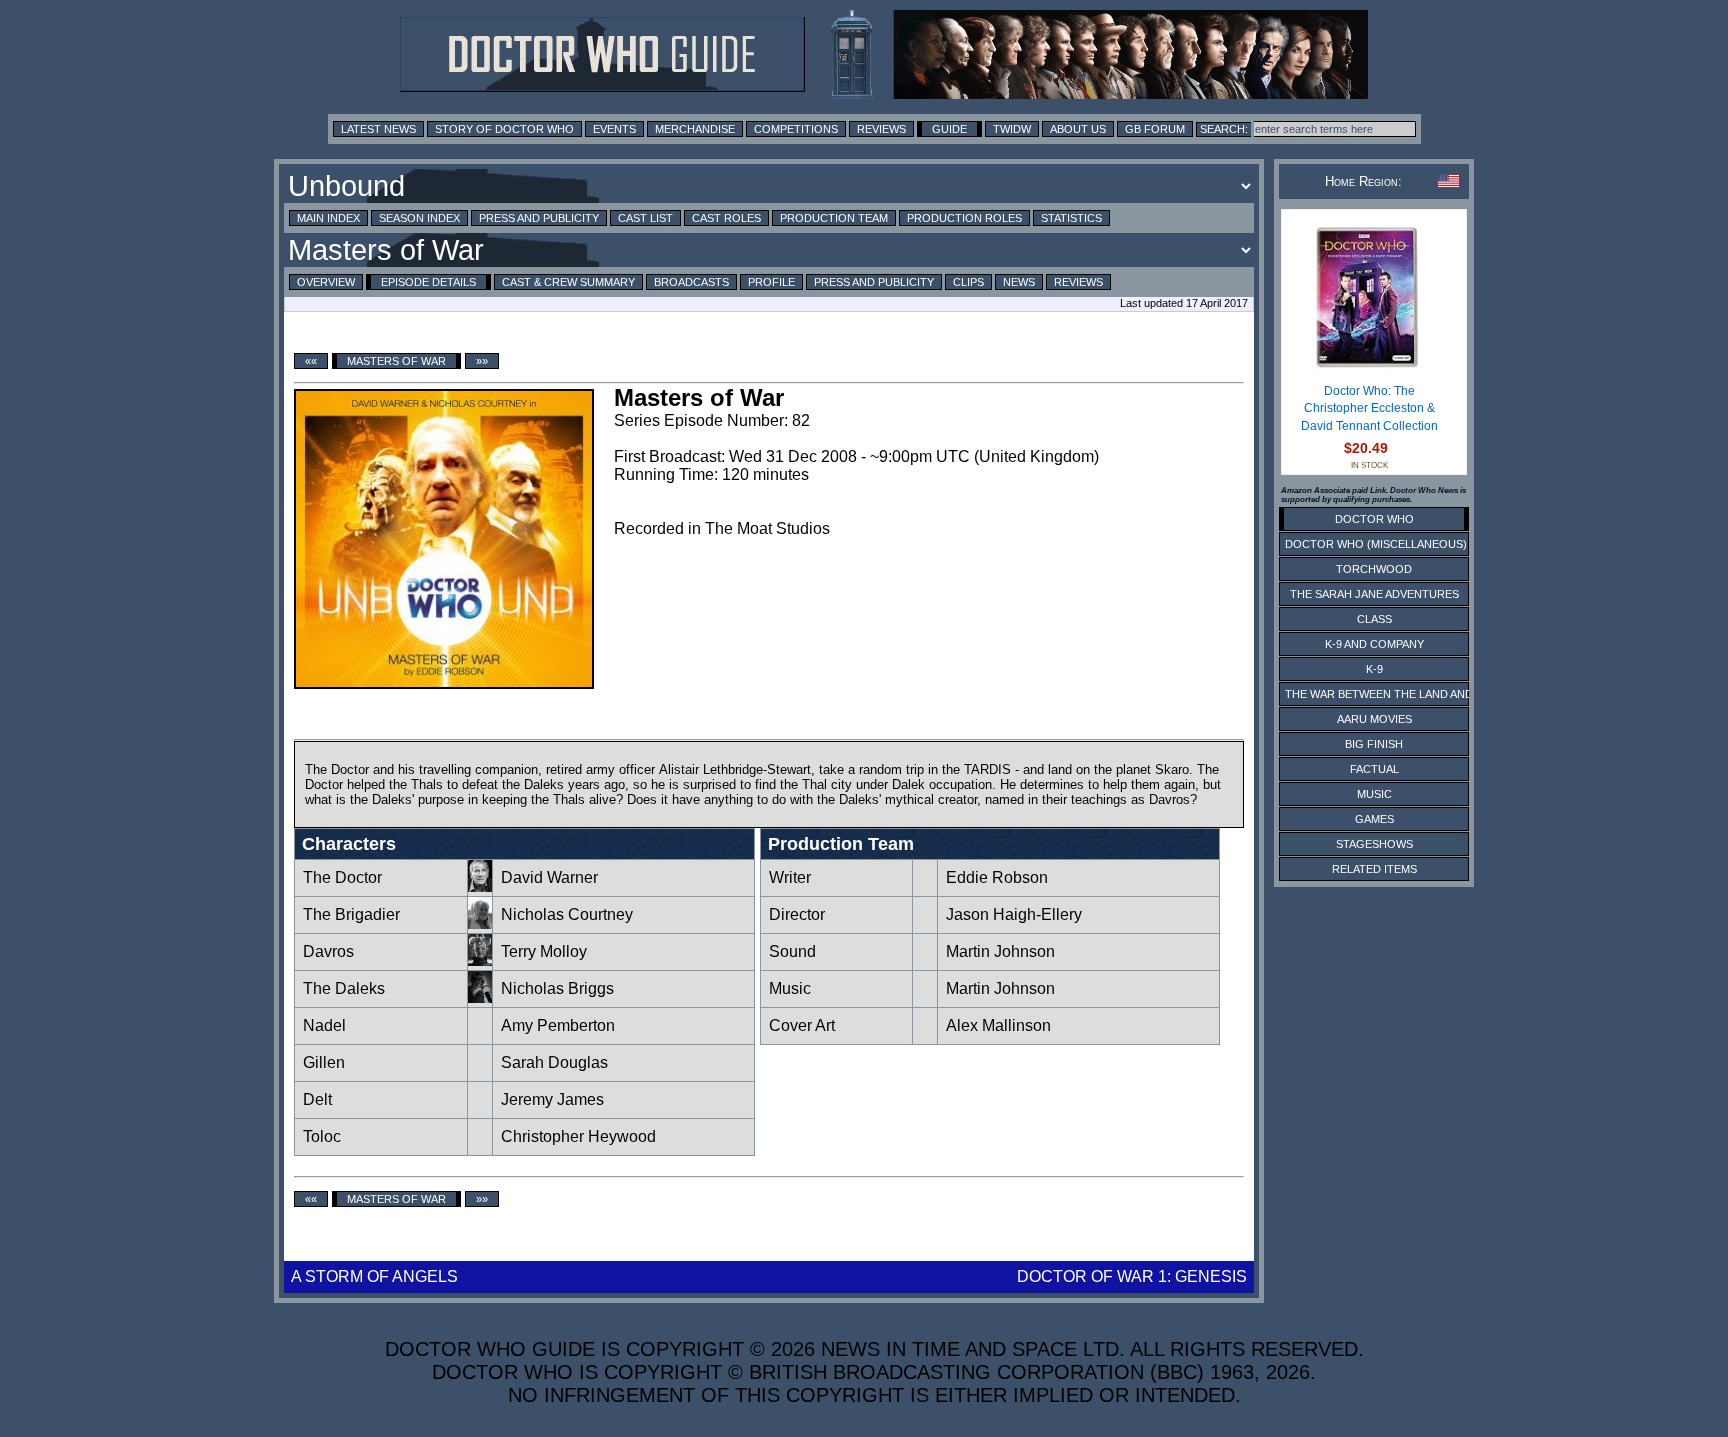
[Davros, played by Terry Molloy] (480, 960)
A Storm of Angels (374, 1276)
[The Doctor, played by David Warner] (480, 886)
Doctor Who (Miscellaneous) (1376, 544)
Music (790, 988)
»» (482, 361)
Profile (771, 282)
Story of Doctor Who (504, 129)
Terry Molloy (544, 951)
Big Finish (1374, 744)
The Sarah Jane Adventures (1374, 594)
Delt (317, 1099)
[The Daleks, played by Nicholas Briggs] (480, 997)
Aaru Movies (1374, 719)
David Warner (549, 877)
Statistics (1071, 218)
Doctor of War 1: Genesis (1132, 1276)
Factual (1374, 769)
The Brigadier (351, 914)
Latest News (378, 129)
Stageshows (1374, 844)
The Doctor (342, 877)
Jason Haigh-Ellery (1014, 914)
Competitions (796, 129)
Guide (949, 129)
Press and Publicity (539, 218)
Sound (792, 951)
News (1019, 282)
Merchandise (695, 129)
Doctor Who (1374, 519)
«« (311, 361)
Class (1374, 619)
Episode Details (428, 282)
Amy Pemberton (558, 1025)
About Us (1078, 129)
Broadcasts (691, 282)
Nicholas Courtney (567, 914)
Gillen (324, 1062)
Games (1374, 819)
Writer (790, 877)
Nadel (324, 1025)
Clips (968, 282)
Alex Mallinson (998, 1025)
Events (614, 129)
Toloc (322, 1136)
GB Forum (1155, 129)
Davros (328, 951)
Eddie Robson (997, 877)
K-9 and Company (1374, 644)
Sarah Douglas (554, 1062)
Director (797, 914)
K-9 (1374, 669)
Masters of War (396, 361)
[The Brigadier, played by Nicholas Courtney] (480, 923)
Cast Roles (726, 218)
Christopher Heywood (578, 1136)
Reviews (881, 129)
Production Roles (964, 218)
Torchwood (1374, 569)
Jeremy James (552, 1099)
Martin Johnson (1000, 951)
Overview (326, 282)
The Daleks (344, 988)
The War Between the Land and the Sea (1403, 694)
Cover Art (802, 1025)
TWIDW (1012, 129)
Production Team (834, 218)
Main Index (328, 218)
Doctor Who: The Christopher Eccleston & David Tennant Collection (1369, 408)
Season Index (419, 218)
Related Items (1374, 869)
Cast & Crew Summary (568, 282)
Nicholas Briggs (557, 988)
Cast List (645, 218)
